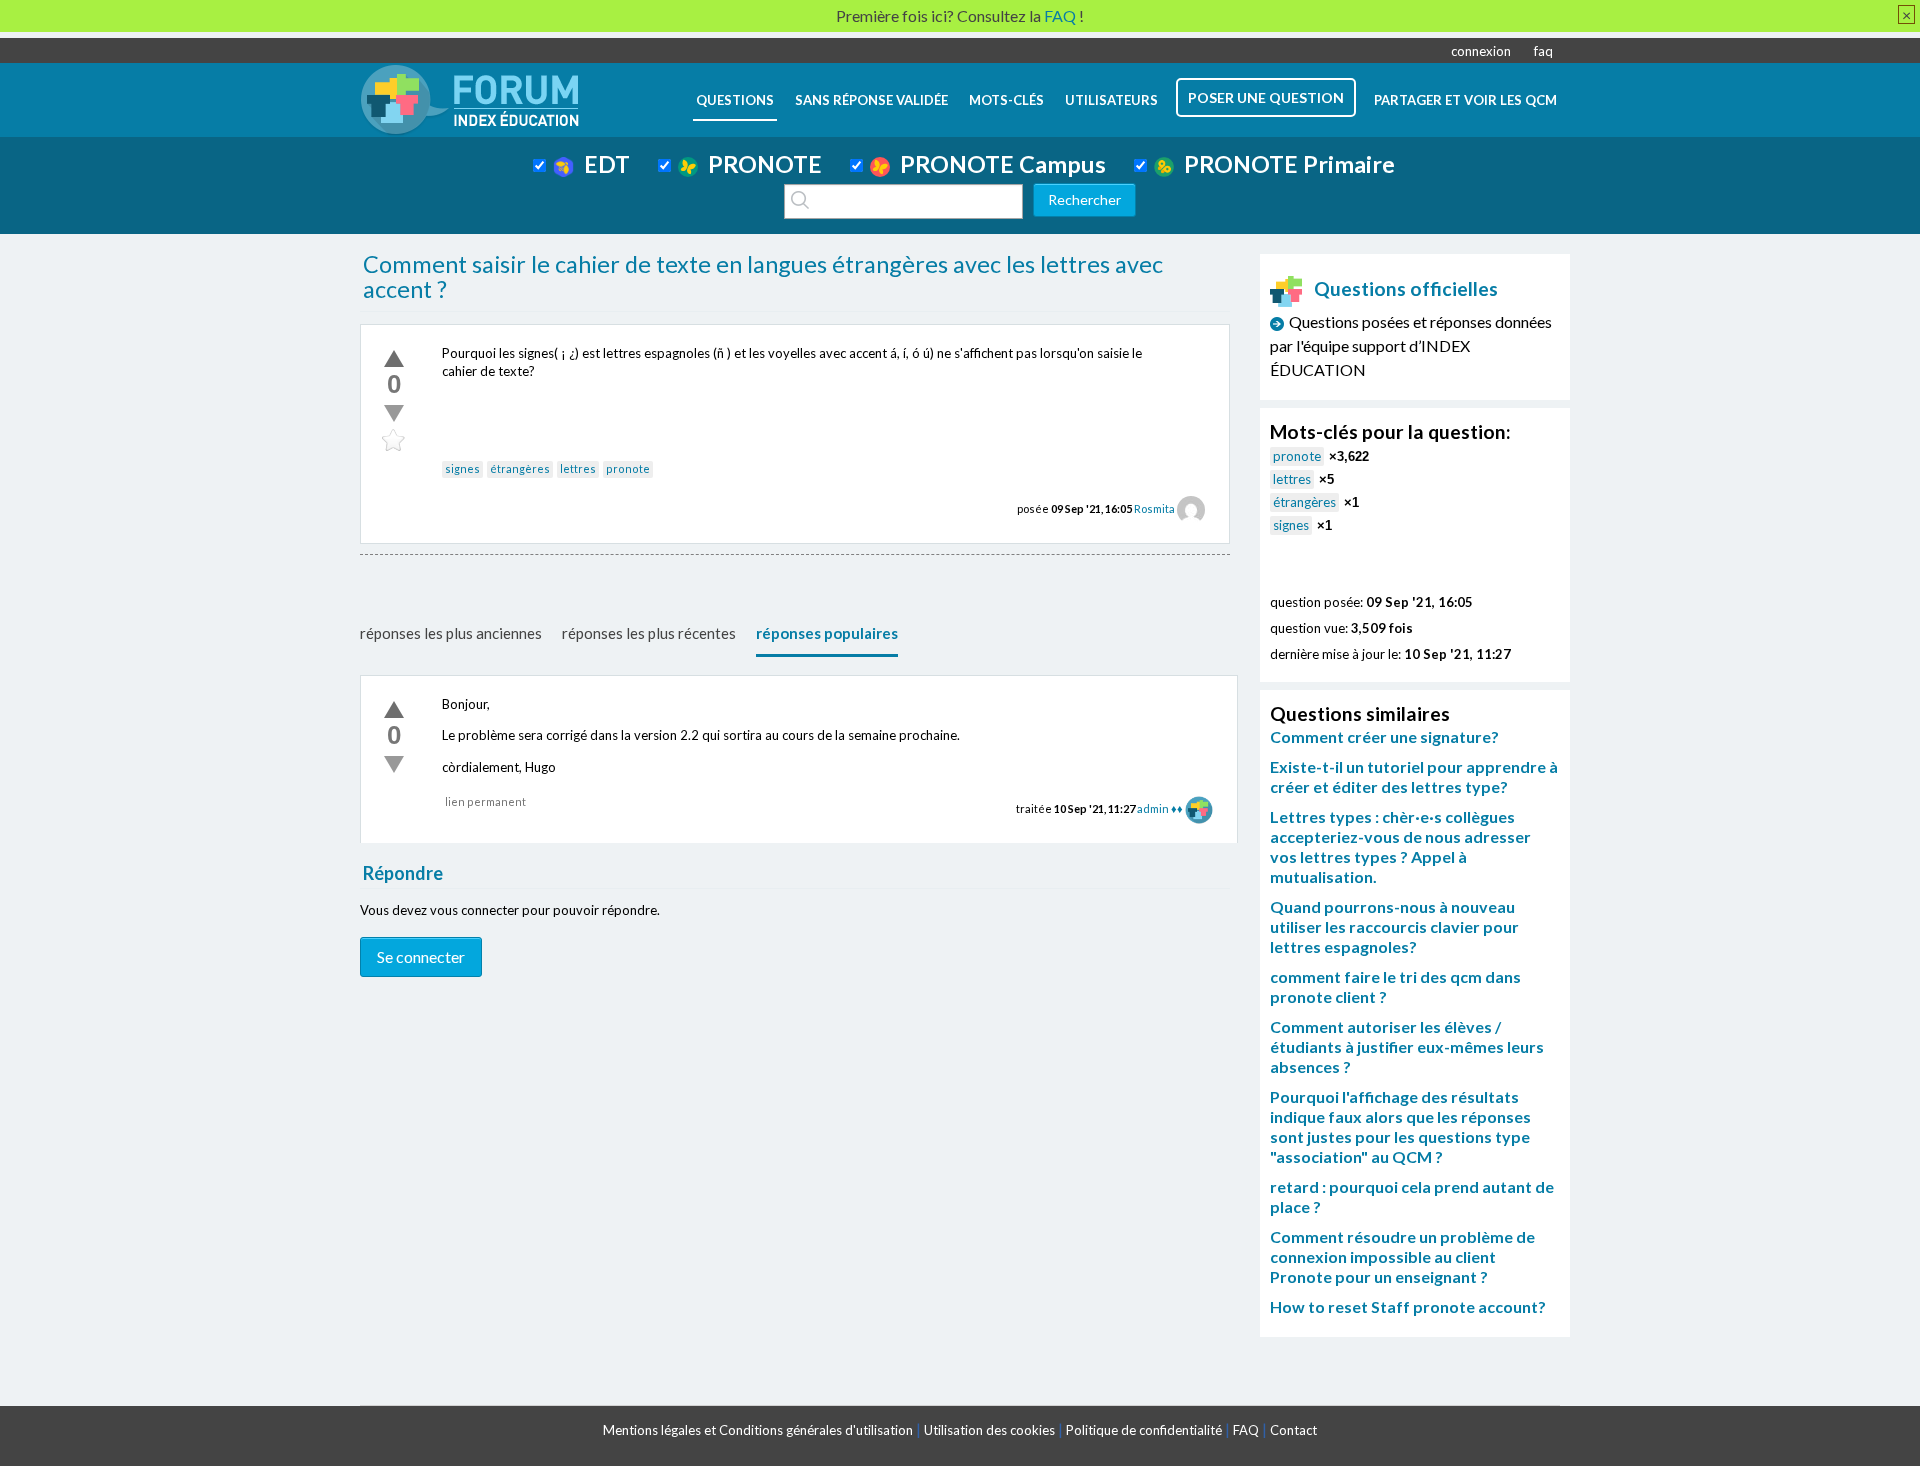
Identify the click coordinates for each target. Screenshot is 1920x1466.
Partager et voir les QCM (1465, 100)
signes (462, 468)
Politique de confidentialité (1144, 1430)
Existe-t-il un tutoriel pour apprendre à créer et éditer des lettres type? (1414, 776)
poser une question (1266, 97)
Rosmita (1154, 508)
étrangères (520, 468)
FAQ (1246, 1430)
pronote (628, 468)
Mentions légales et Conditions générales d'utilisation (758, 1430)
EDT (602, 164)
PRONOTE (760, 164)
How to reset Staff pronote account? (1408, 1306)
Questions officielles (1406, 288)
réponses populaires (827, 633)
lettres (578, 468)
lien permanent (485, 801)
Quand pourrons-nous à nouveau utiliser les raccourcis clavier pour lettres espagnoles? (1394, 926)
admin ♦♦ (1160, 808)
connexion (1481, 51)
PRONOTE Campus (998, 164)
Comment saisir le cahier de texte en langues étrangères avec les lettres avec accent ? (763, 277)
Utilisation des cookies (989, 1430)
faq (1543, 51)
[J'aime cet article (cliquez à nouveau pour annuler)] (394, 358)
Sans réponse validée (871, 100)
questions (735, 100)
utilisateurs (1111, 100)
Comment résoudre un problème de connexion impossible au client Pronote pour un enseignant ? (1402, 1256)
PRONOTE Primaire (1284, 164)
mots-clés (1006, 100)
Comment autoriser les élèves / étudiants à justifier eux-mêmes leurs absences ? (1407, 1046)
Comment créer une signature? (1384, 736)
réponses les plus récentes (649, 633)
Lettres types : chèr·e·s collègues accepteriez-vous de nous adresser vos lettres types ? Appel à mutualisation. (1400, 846)
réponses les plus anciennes (451, 633)
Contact (1293, 1430)
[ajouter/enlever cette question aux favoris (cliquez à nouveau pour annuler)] (394, 441)
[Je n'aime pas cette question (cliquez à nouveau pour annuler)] (394, 413)
